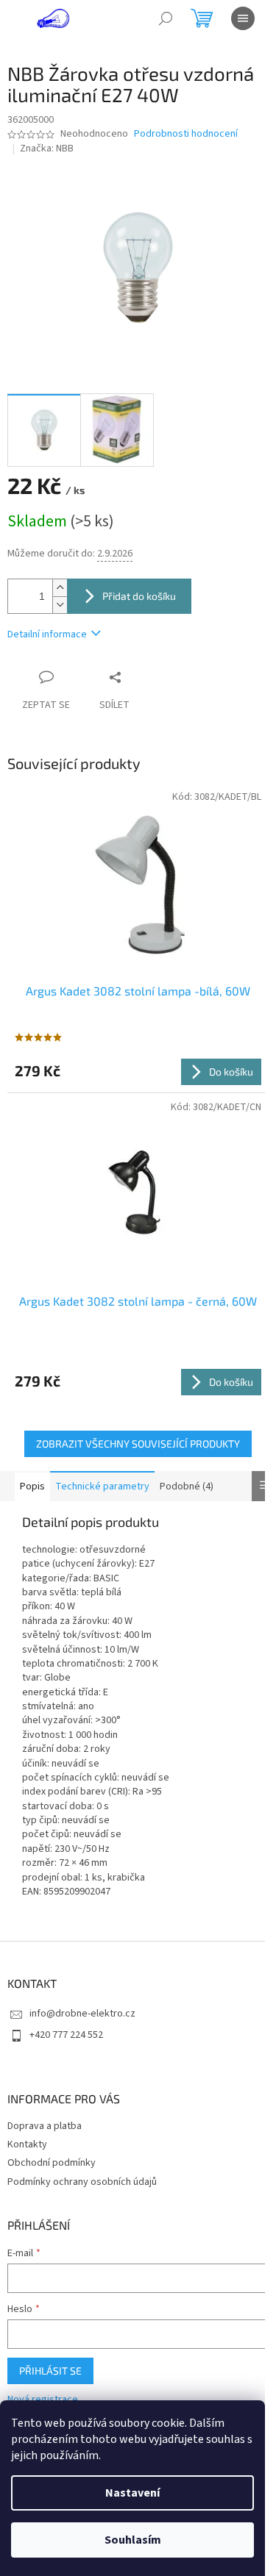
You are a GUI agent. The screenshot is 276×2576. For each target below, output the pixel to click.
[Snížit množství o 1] (60, 605)
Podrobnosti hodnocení (186, 134)
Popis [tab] (32, 1486)
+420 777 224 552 (66, 2035)
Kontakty (27, 2144)
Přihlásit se (50, 2371)
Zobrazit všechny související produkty (138, 1443)
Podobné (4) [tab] (187, 1486)
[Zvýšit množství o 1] (60, 588)
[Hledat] (166, 18)
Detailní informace (47, 634)
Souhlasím (133, 2540)
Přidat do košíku (139, 596)
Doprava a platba (45, 2126)
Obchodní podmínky (52, 2163)
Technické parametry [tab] (102, 1486)
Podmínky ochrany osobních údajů (82, 2182)
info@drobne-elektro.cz (82, 2014)
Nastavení (132, 2493)
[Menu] (243, 18)
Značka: (47, 149)
